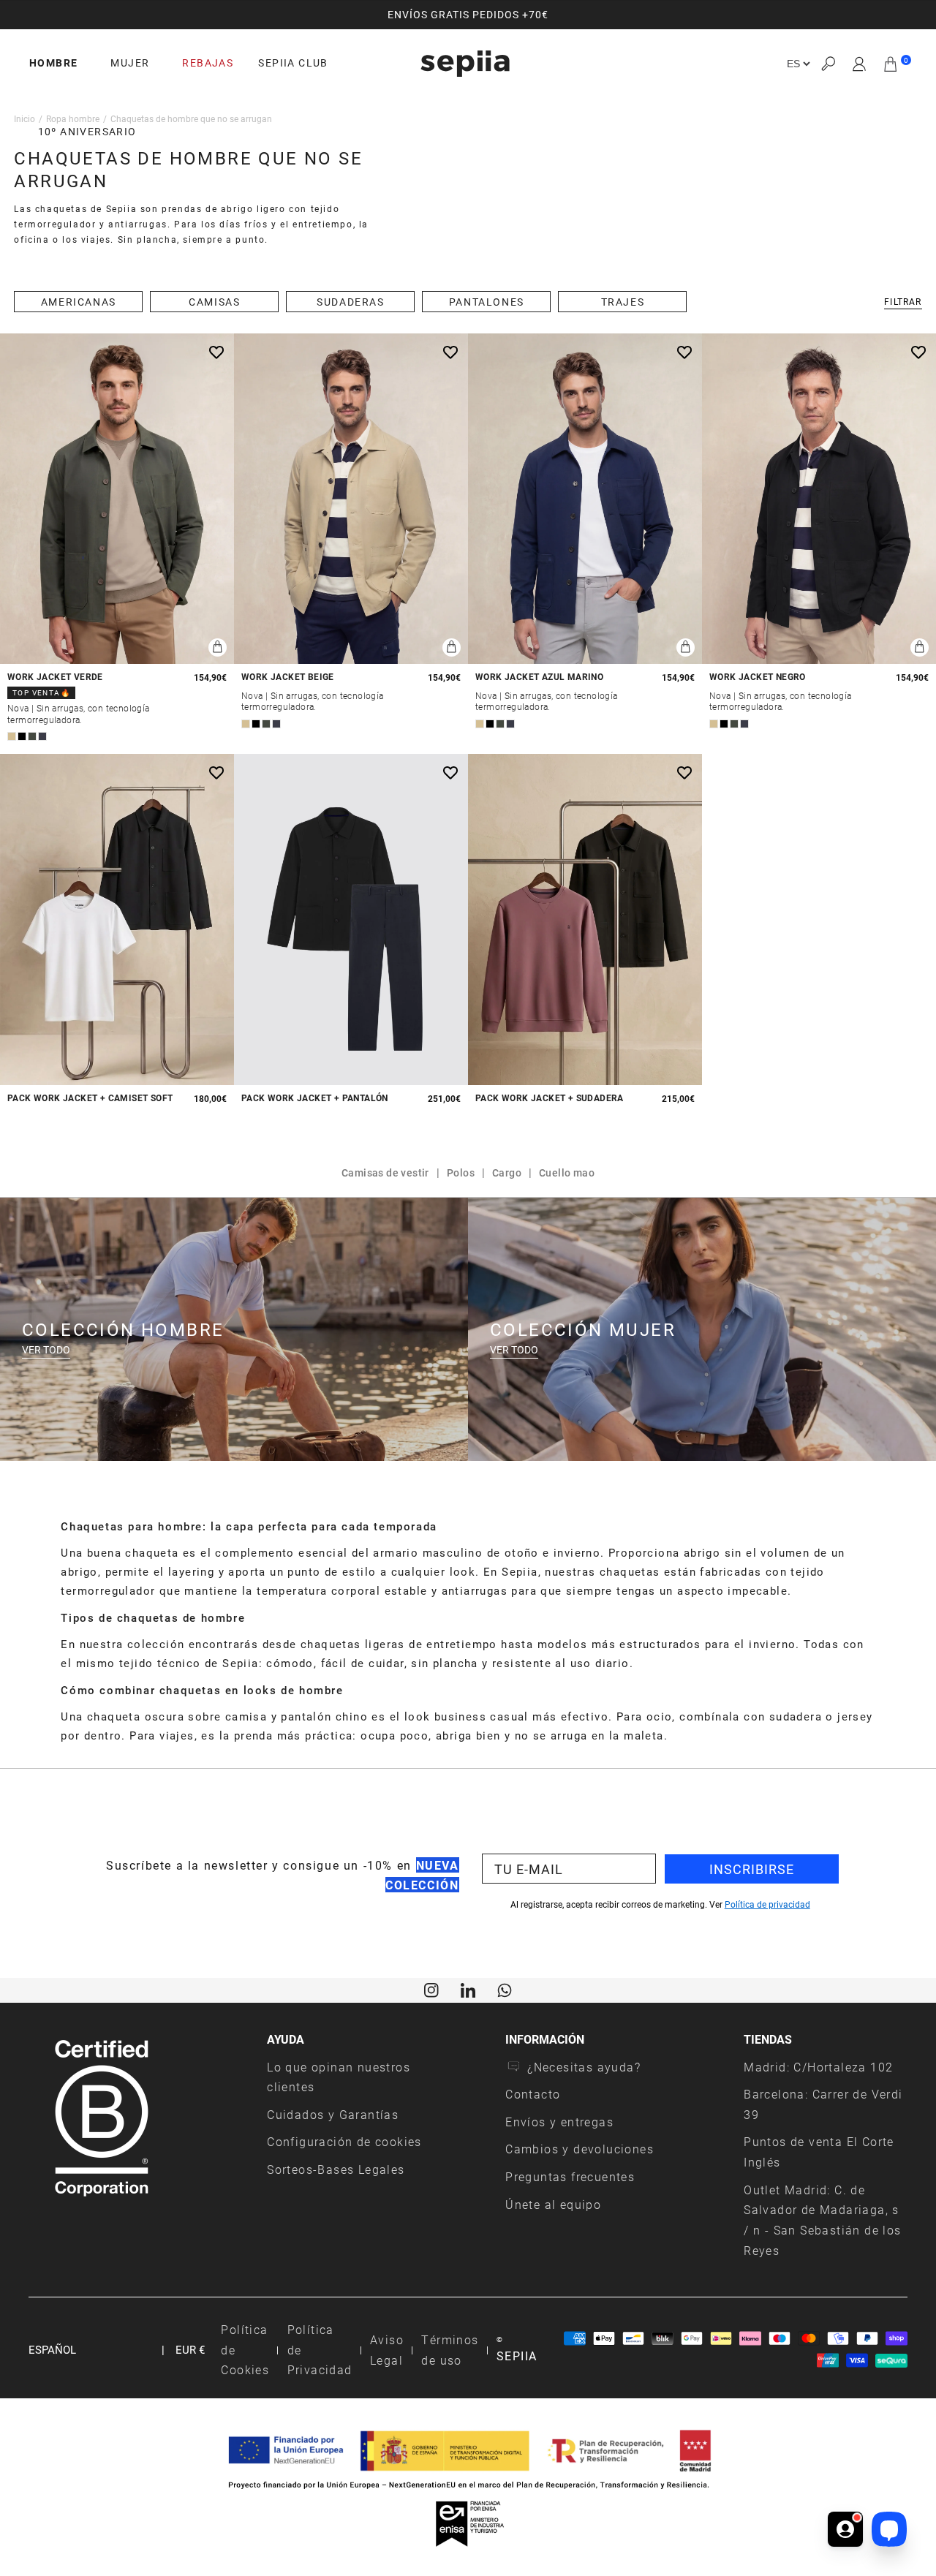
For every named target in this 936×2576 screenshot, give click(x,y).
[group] (468, 15)
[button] (828, 64)
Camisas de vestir (385, 1172)
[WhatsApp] (505, 1989)
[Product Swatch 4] (42, 736)
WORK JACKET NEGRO (758, 677)
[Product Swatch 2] (22, 736)
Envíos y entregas (559, 2122)
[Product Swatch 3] (32, 736)
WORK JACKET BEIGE (288, 677)
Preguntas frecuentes (570, 2176)
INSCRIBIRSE (752, 1869)
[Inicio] (465, 64)
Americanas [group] (79, 302)
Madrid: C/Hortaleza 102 (818, 2067)
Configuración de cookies (344, 2141)
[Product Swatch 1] (12, 736)
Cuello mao (567, 1172)
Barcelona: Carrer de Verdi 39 (823, 2104)
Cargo (507, 1172)
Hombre (53, 63)
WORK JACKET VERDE (55, 677)
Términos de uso (450, 2350)
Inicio (24, 118)
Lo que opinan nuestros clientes (339, 2077)
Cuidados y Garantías (333, 2114)
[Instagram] (431, 1989)
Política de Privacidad (320, 2349)
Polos (461, 1172)
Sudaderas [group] (350, 302)
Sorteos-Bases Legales (336, 2169)
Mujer (130, 63)
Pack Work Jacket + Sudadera (550, 1098)
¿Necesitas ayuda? (584, 2067)
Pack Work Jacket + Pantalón (315, 1098)
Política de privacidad (767, 1904)
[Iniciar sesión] (860, 64)
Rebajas (208, 63)
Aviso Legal (387, 2350)
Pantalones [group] (487, 302)
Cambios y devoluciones (580, 2149)
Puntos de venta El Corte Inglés (819, 2152)
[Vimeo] (468, 1989)
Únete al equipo (553, 2204)
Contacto (533, 2094)
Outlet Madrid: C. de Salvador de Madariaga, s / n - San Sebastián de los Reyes (822, 2220)
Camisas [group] (214, 302)
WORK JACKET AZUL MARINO (539, 677)
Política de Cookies (245, 2349)
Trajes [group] (623, 302)
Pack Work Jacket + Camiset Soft (90, 1098)
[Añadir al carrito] (218, 647)
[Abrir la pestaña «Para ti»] (845, 2529)
